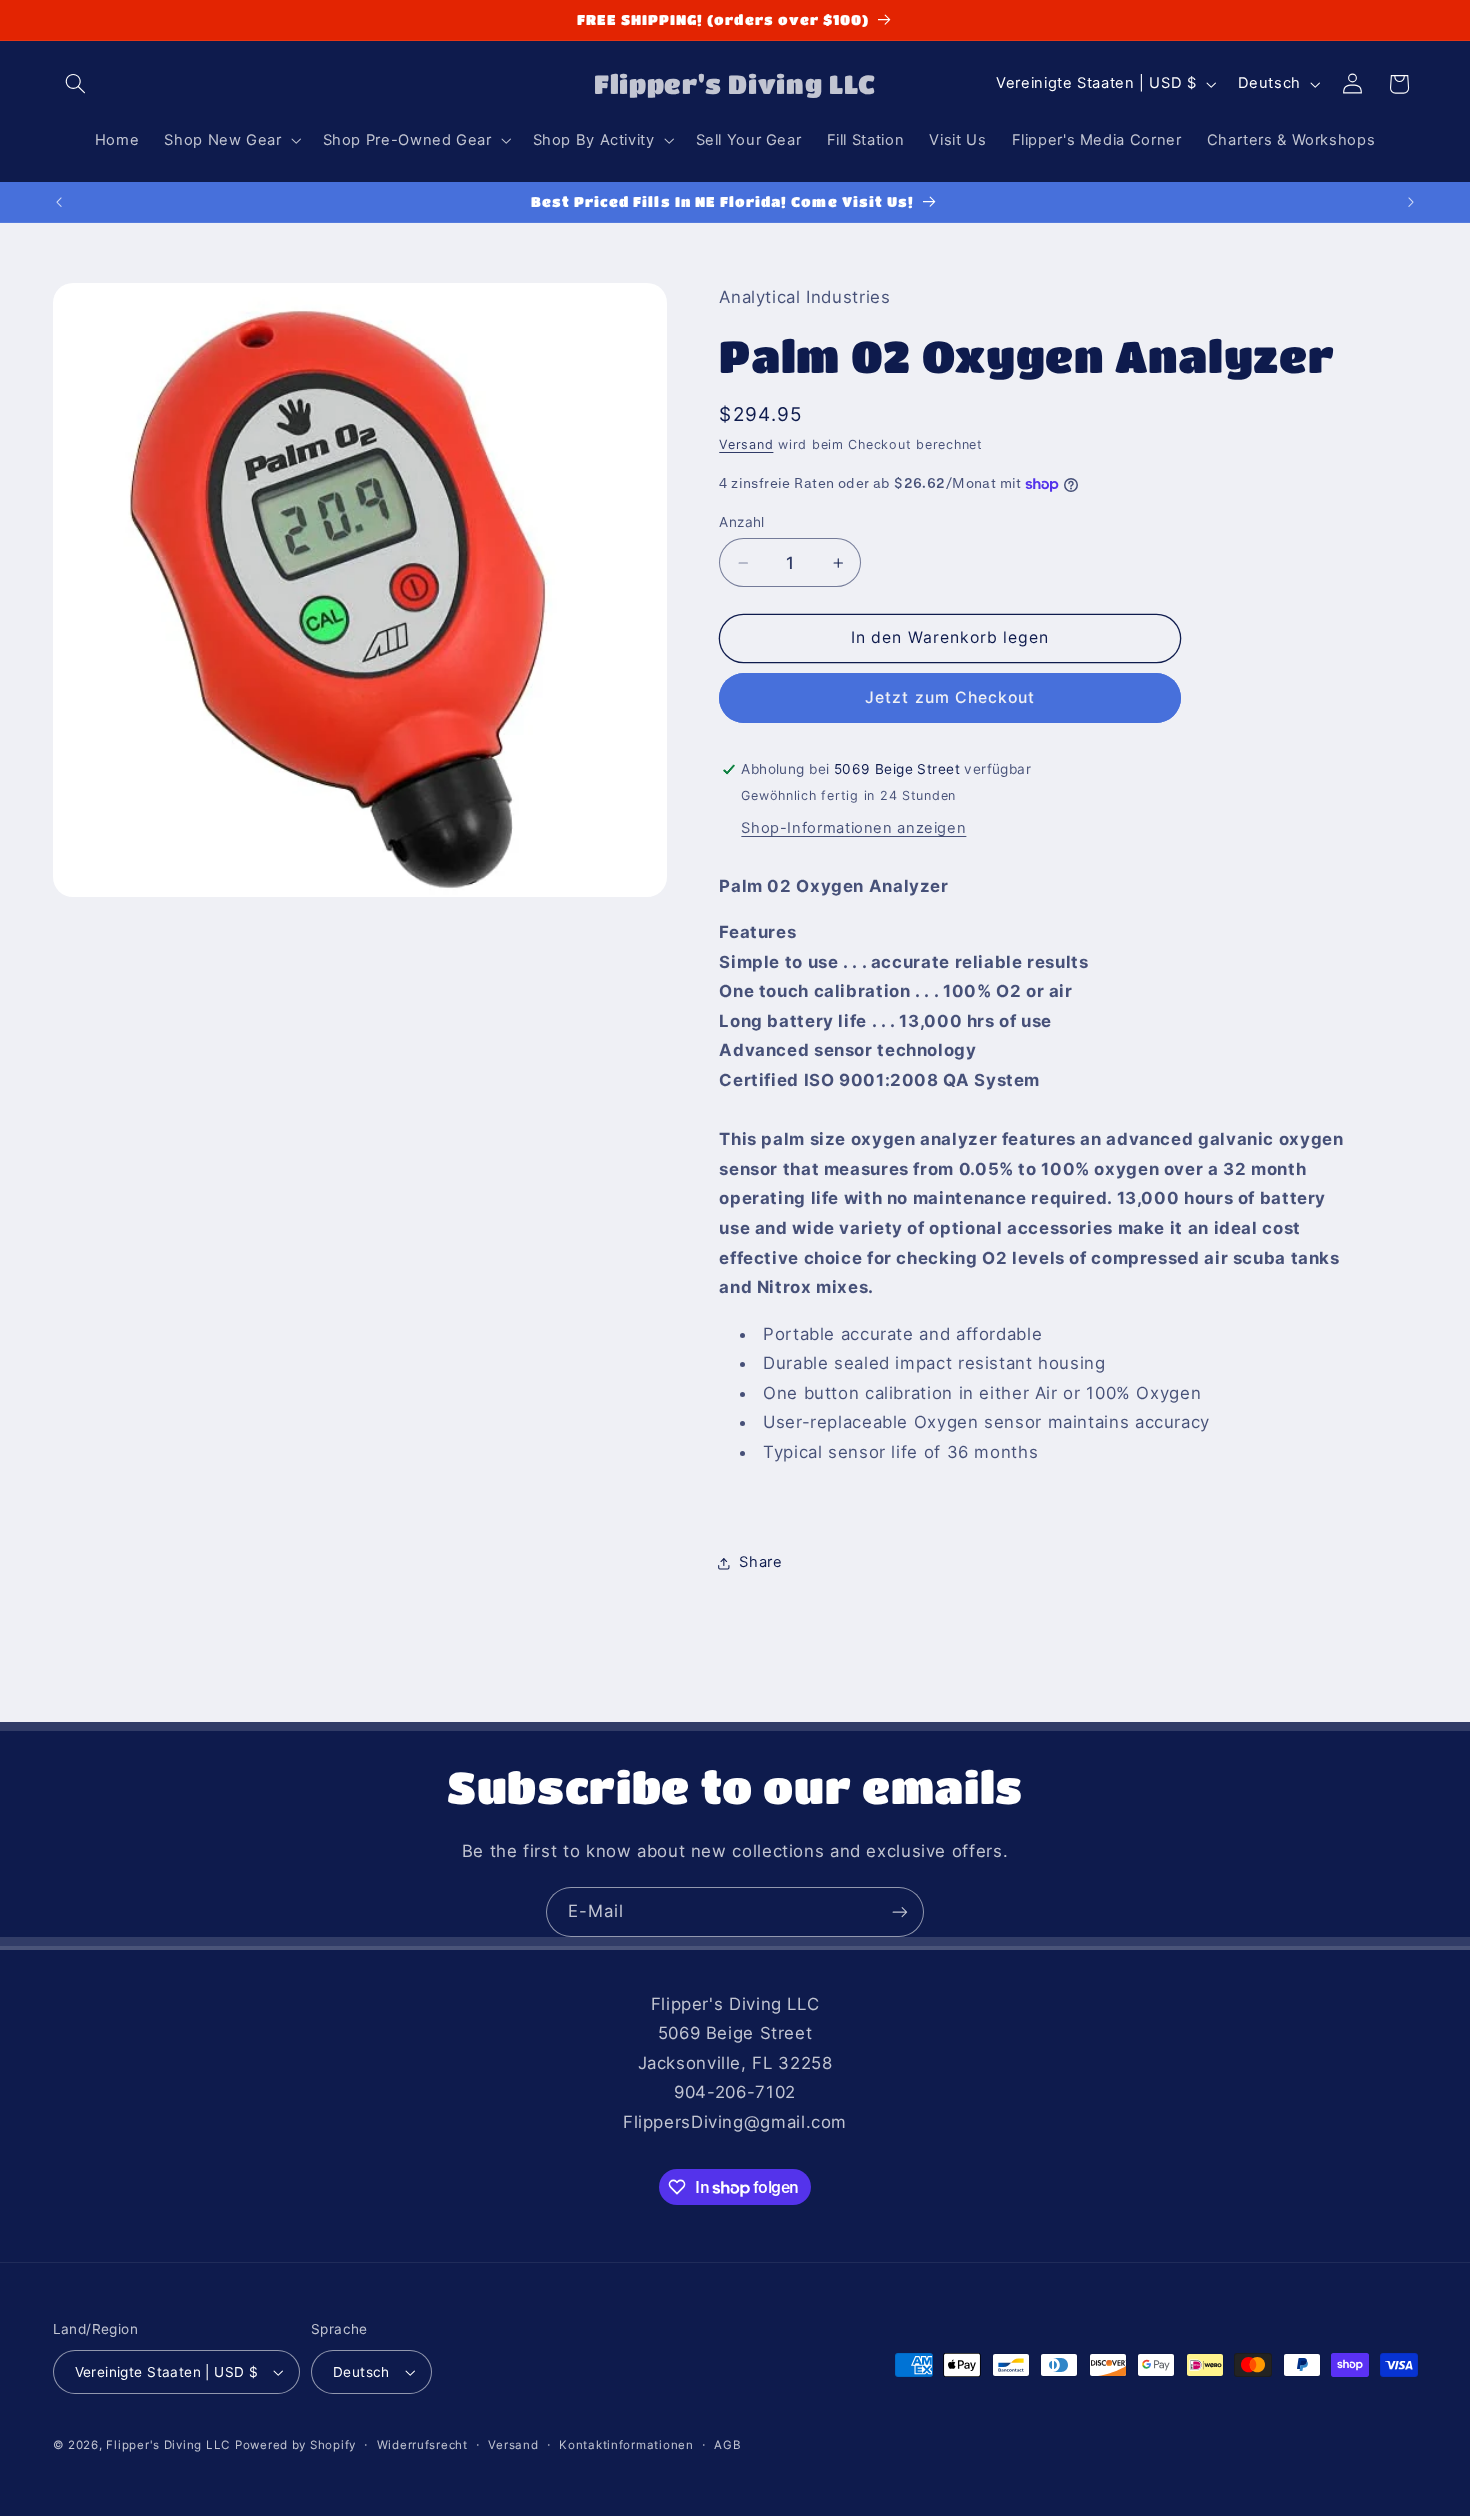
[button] (76, 84)
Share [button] (760, 1562)
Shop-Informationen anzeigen (853, 828)
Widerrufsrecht (422, 2445)
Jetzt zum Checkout (950, 697)
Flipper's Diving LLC (168, 2445)
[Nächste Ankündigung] (1411, 202)
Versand (746, 444)
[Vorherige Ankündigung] (59, 202)
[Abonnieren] (900, 1911)
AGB (727, 2445)
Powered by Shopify (295, 2445)
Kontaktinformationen (626, 2445)
